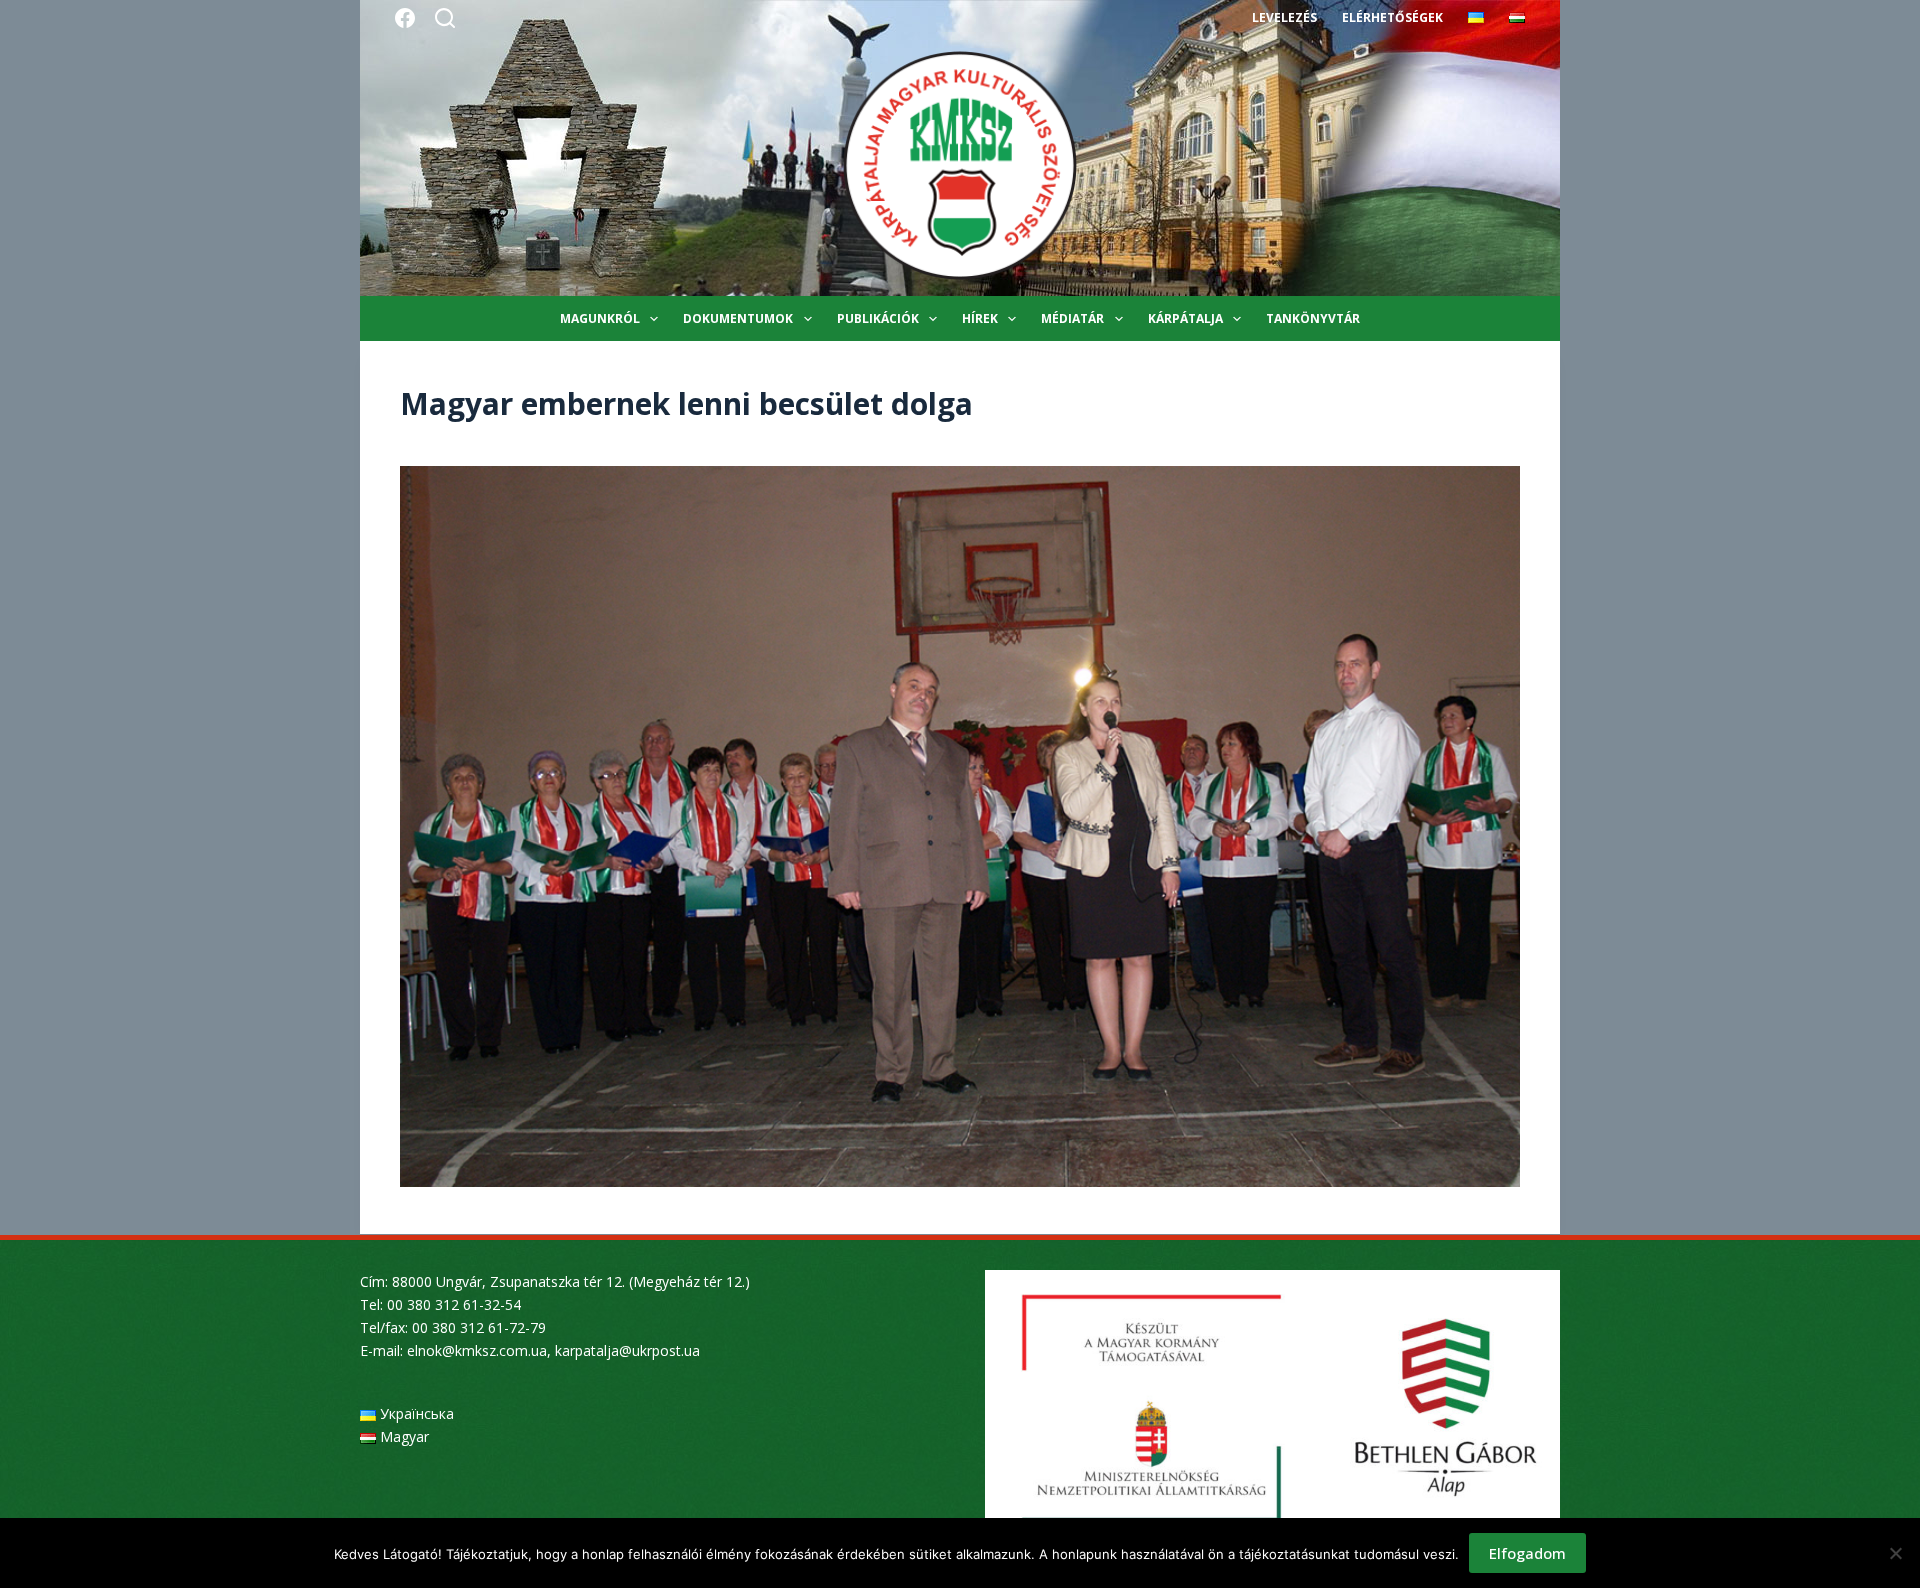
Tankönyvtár (1313, 318)
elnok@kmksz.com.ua (477, 1350)
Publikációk (878, 318)
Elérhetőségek (1392, 17)
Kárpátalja (1185, 318)
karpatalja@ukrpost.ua (627, 1350)
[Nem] (1895, 1553)
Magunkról (600, 318)
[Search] (445, 18)
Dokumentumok (738, 318)
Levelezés (1284, 17)
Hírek (980, 318)
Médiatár (1072, 318)
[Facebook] (405, 18)
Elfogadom (1527, 1553)
